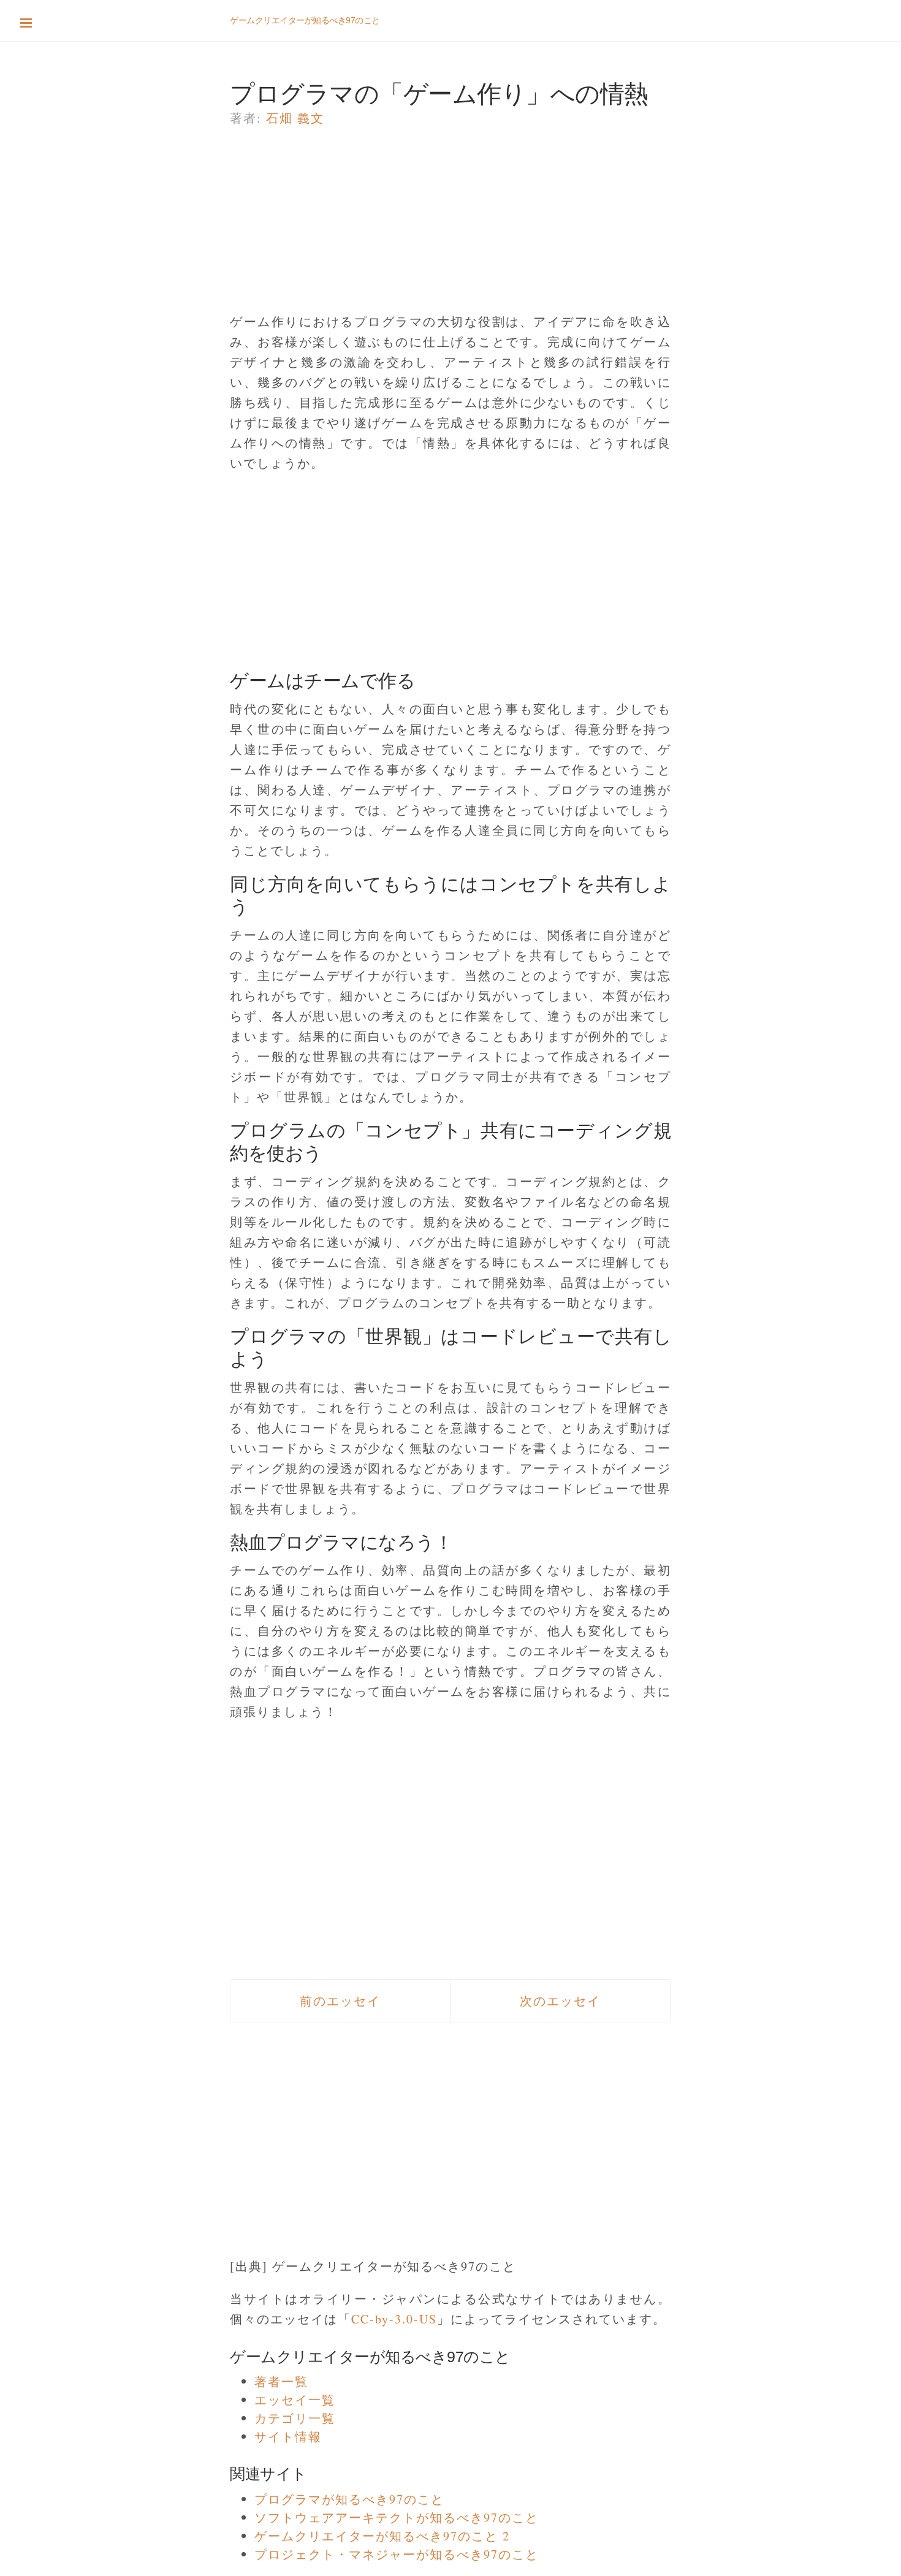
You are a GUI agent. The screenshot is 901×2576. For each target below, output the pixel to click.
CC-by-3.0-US (394, 2319)
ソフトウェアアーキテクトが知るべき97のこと (397, 2517)
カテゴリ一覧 (295, 2418)
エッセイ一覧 (295, 2400)
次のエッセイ (560, 2001)
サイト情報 (288, 2437)
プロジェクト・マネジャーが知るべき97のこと (397, 2554)
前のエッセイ (340, 2001)
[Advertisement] (450, 226)
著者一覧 (281, 2381)
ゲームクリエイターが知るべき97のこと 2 (382, 2536)
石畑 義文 (295, 118)
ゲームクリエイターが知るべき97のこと (305, 20)
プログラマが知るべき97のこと (349, 2499)
